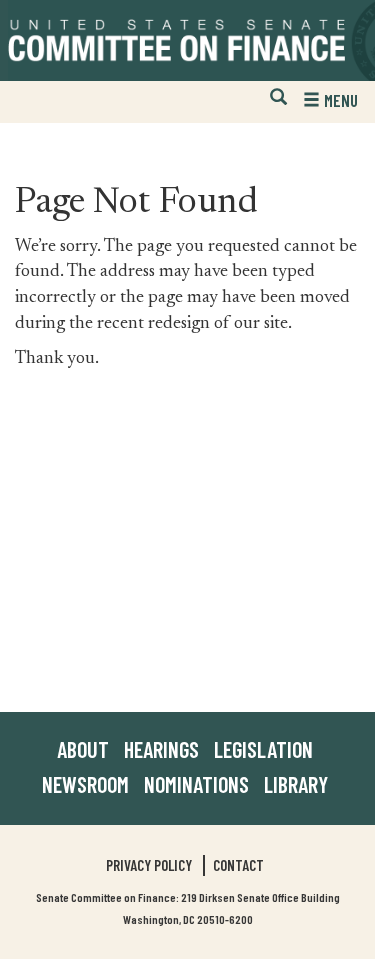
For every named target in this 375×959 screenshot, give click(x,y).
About (83, 749)
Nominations (196, 784)
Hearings (161, 749)
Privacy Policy (149, 865)
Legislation (263, 749)
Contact (238, 865)
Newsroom (85, 784)
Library (296, 784)
